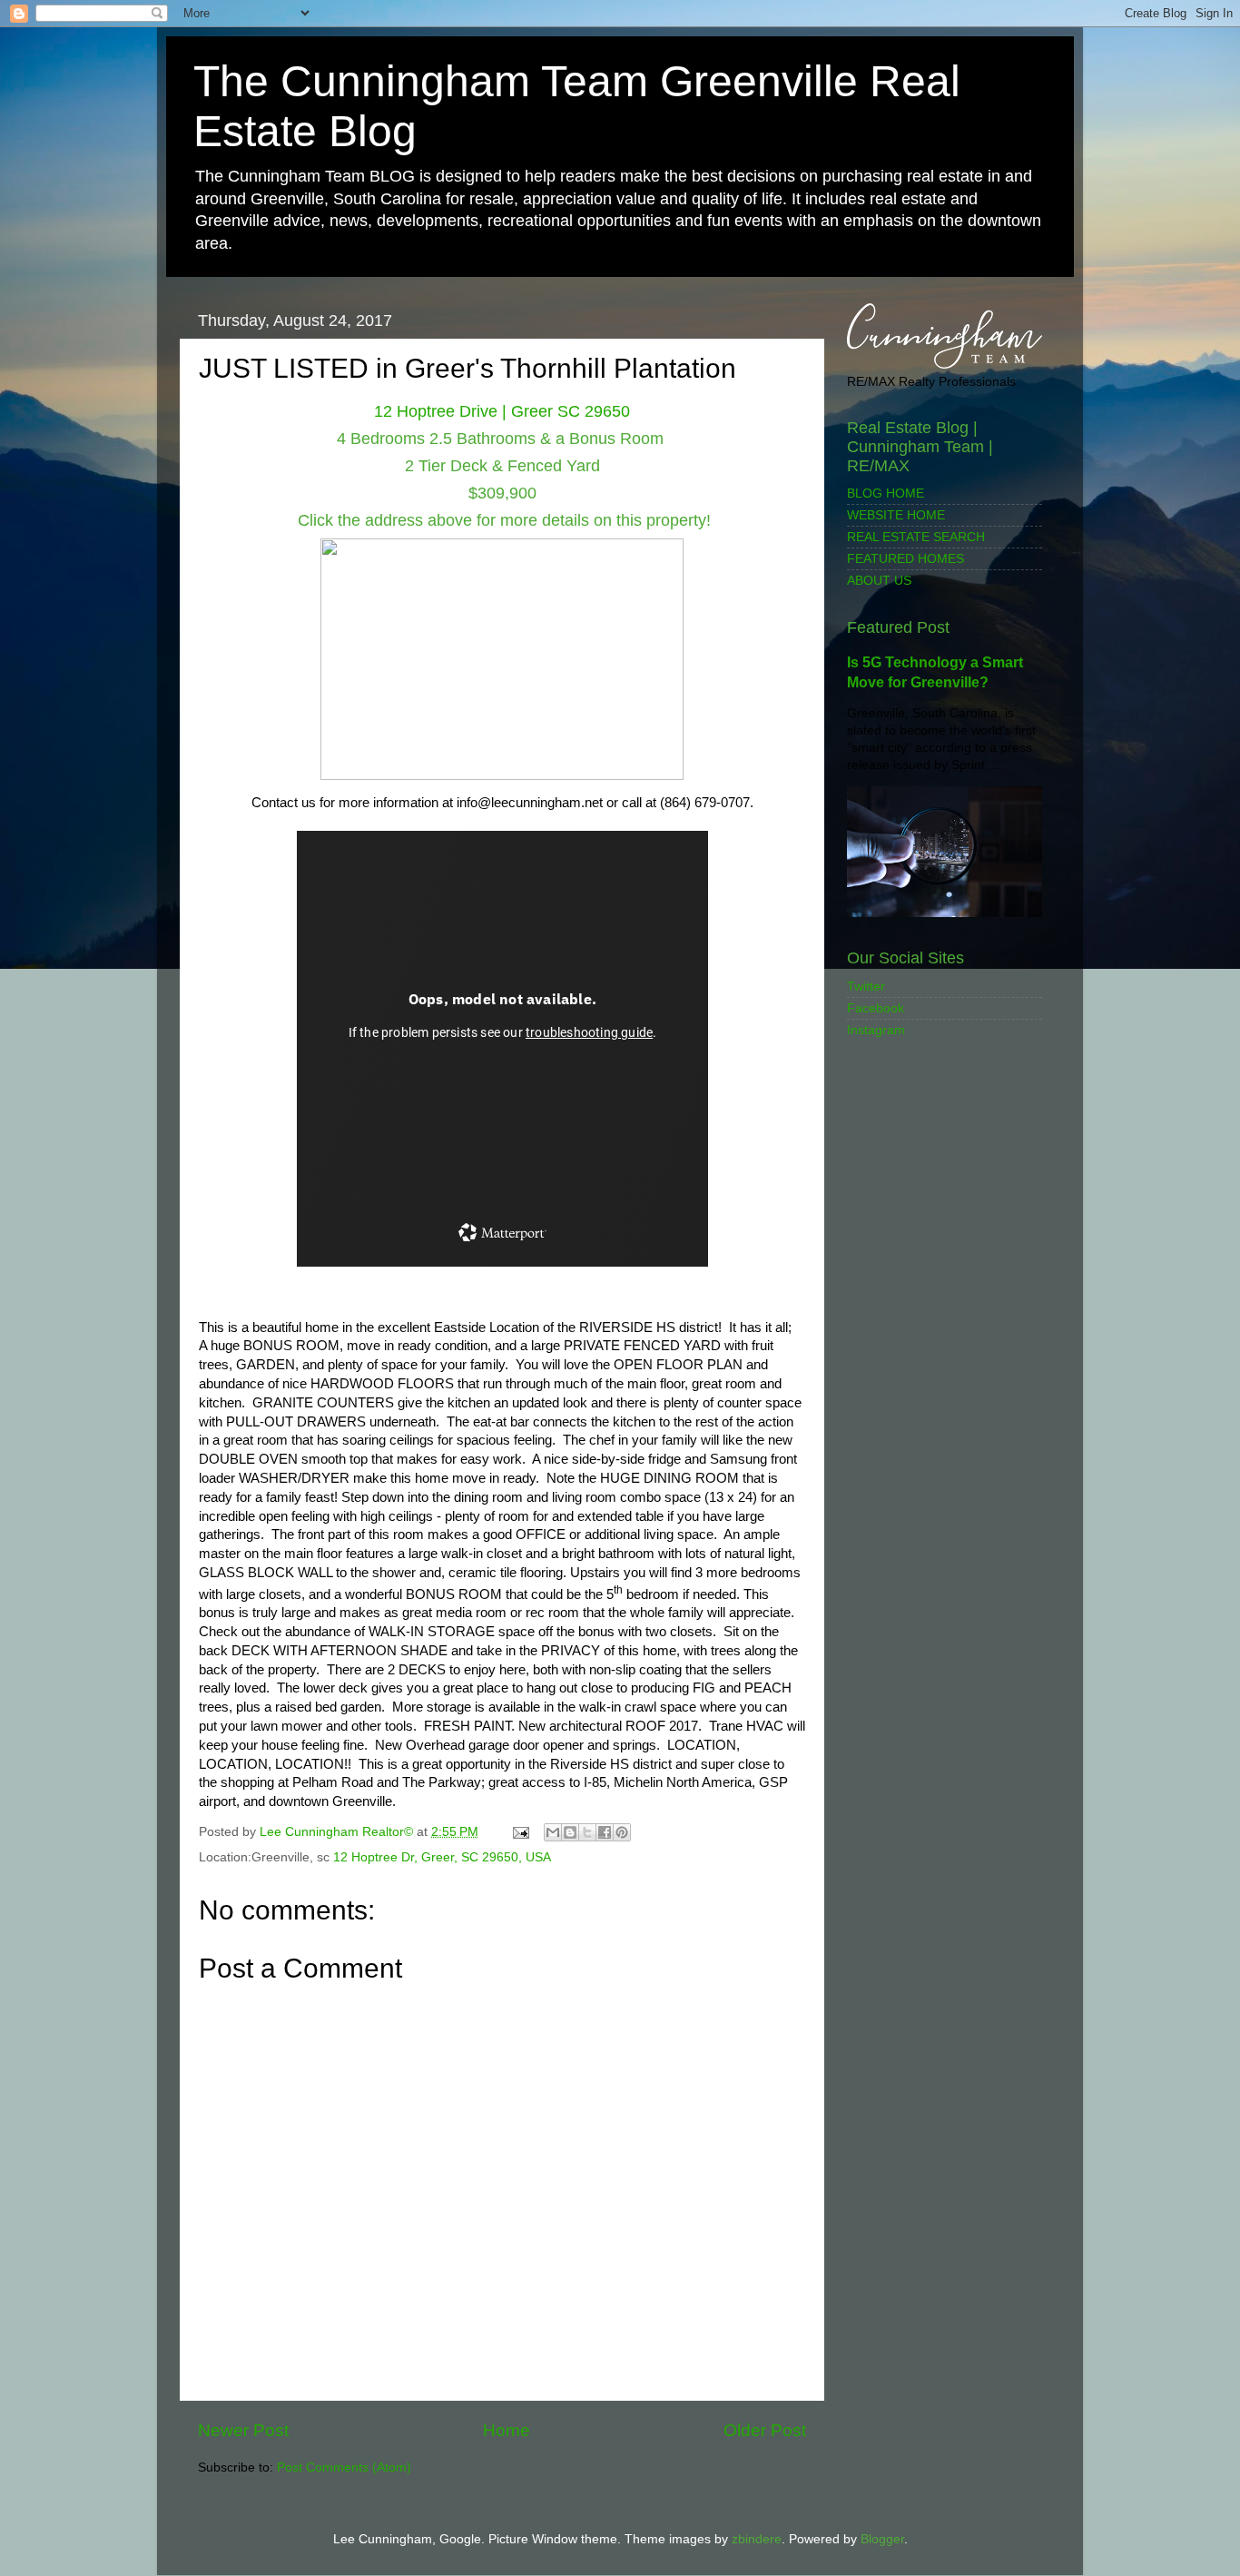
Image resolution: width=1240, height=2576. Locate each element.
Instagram (876, 1030)
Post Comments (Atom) (344, 2467)
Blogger (882, 2539)
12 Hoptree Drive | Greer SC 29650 (502, 411)
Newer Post (243, 2430)
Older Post (765, 2430)
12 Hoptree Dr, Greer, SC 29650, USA (442, 1857)
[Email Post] (520, 1832)
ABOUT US (879, 581)
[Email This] (553, 1832)
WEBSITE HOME (896, 515)
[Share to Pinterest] (622, 1832)
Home (507, 2430)
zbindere (757, 2539)
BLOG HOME (886, 493)
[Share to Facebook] (605, 1832)
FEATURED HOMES (905, 559)
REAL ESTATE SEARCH (916, 537)
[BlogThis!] (570, 1832)
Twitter (866, 987)
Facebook (876, 1008)
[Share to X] (587, 1832)
